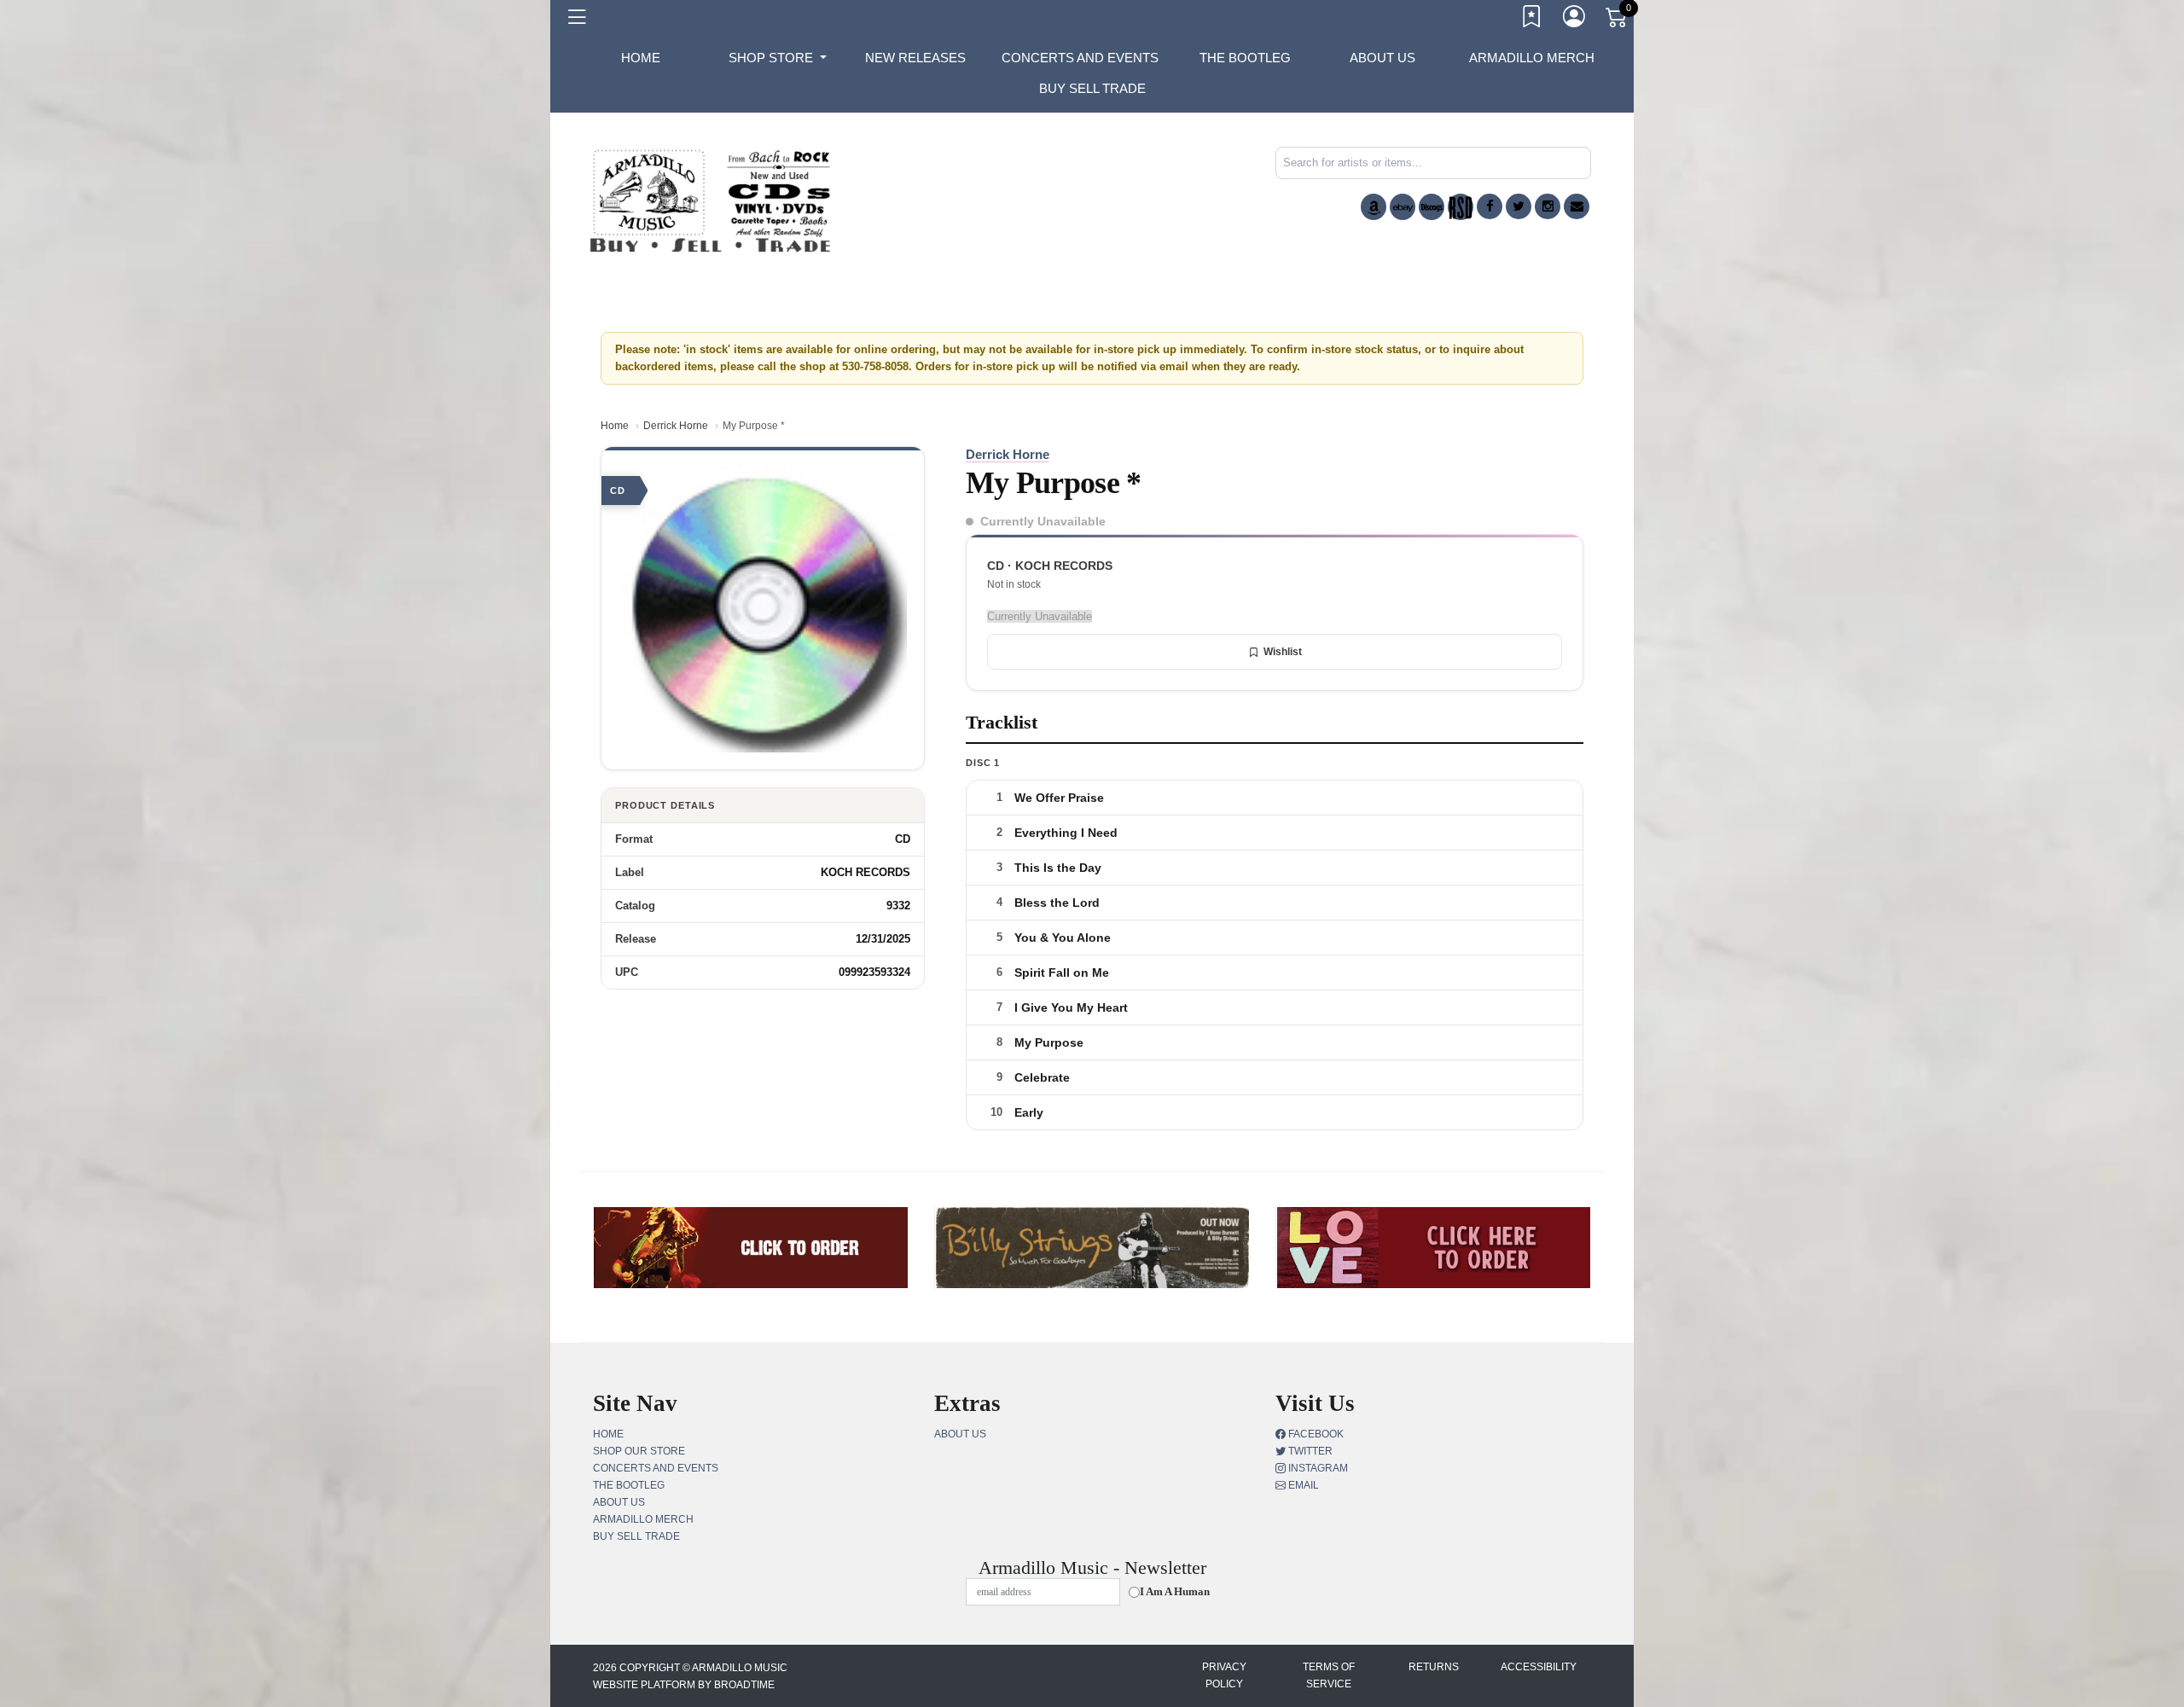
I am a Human (1175, 1591)
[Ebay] (1403, 207)
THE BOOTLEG (1245, 58)
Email (1302, 1485)
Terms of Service (1329, 1675)
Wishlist (1283, 652)
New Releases (915, 58)
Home (615, 426)
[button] (778, 58)
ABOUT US (1382, 58)
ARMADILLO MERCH (1532, 58)
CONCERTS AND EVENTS (1080, 58)
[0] (1618, 20)
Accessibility (1539, 1667)
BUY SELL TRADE (1092, 88)
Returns (1434, 1667)
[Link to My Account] (1575, 20)
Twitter (1309, 1451)
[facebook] (1490, 206)
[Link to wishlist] (1532, 20)
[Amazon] (1374, 207)
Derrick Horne (676, 426)
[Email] (1577, 206)
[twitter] (1519, 206)
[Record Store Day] (1461, 207)
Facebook (1315, 1434)
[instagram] (1548, 206)
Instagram (1317, 1468)
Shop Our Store (639, 1451)
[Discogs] (1432, 207)
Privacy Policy (1224, 1675)
